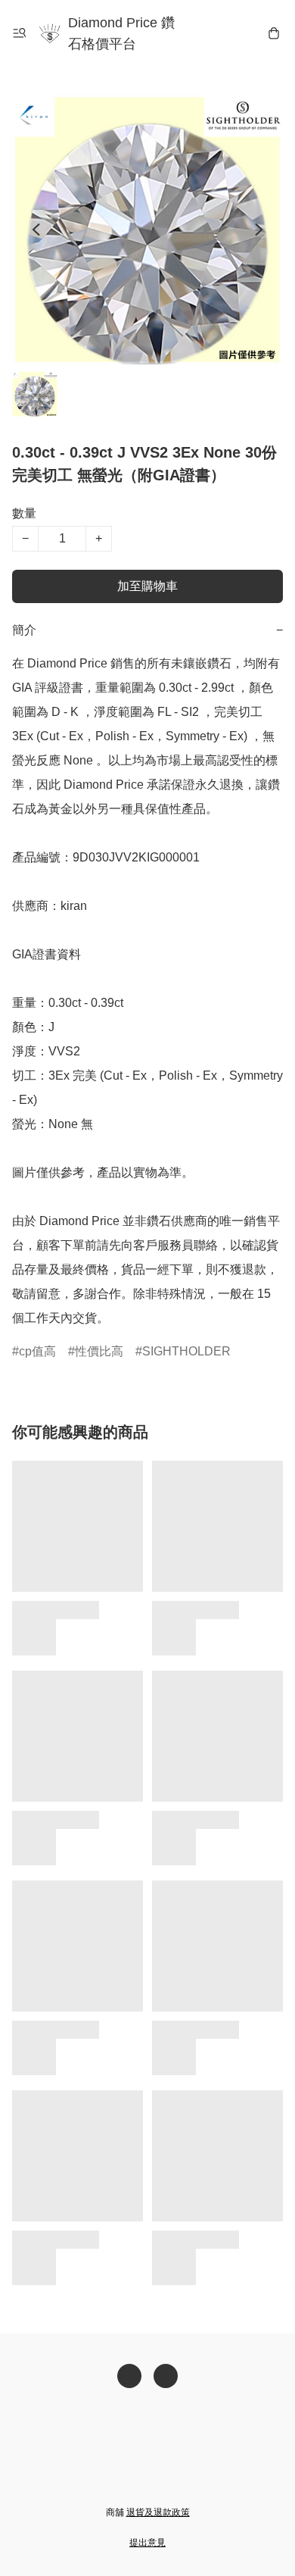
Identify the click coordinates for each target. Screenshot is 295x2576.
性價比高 (99, 1351)
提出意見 (147, 2543)
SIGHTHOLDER (186, 1351)
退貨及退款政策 (158, 2512)
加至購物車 (147, 586)
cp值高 (37, 1351)
